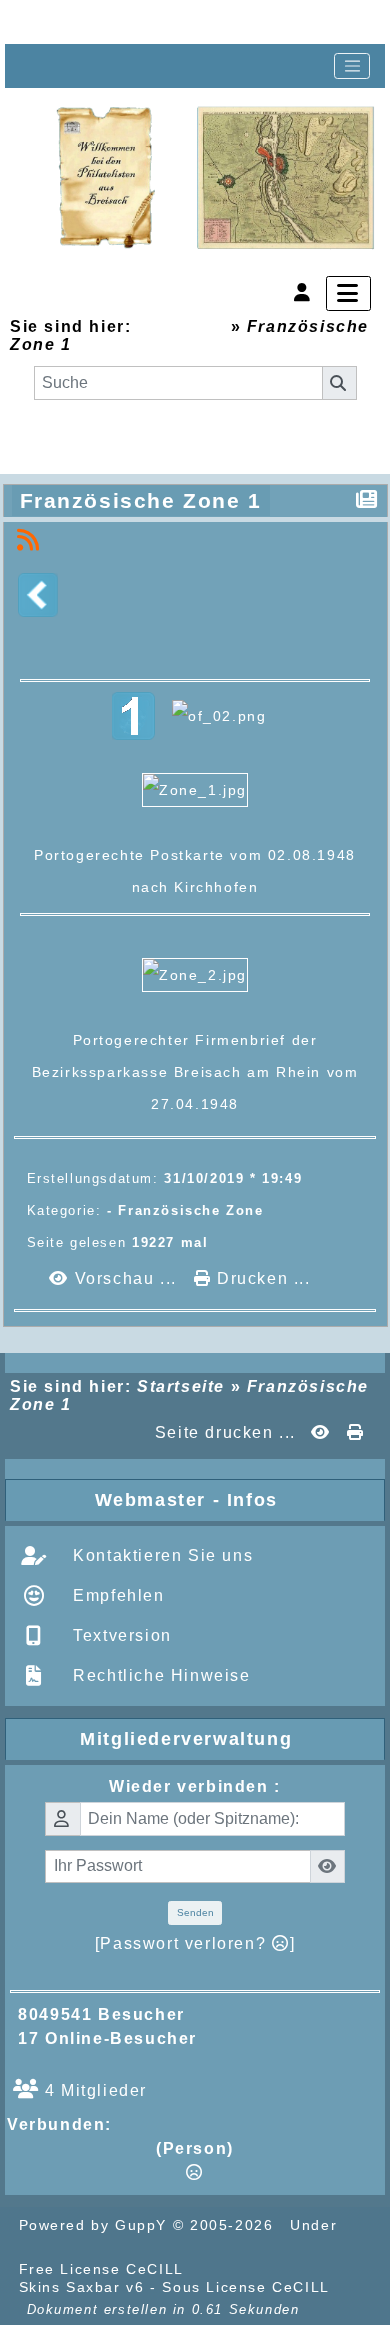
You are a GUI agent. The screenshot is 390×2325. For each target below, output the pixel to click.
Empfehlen (116, 1595)
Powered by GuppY (96, 2225)
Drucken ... (260, 1278)
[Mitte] (106, 22)
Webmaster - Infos (235, 1500)
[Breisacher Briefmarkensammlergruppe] (216, 178)
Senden (195, 1912)
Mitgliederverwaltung (228, 1739)
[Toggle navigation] (352, 66)
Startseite (180, 326)
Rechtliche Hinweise (159, 1675)
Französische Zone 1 (141, 500)
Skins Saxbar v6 (82, 2287)
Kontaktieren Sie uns (161, 1555)
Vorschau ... (125, 1278)
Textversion (120, 1635)
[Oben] (42, 22)
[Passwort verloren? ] (195, 1943)
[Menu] (348, 293)
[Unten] (170, 22)
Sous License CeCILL (245, 2287)
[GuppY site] (224, 2269)
